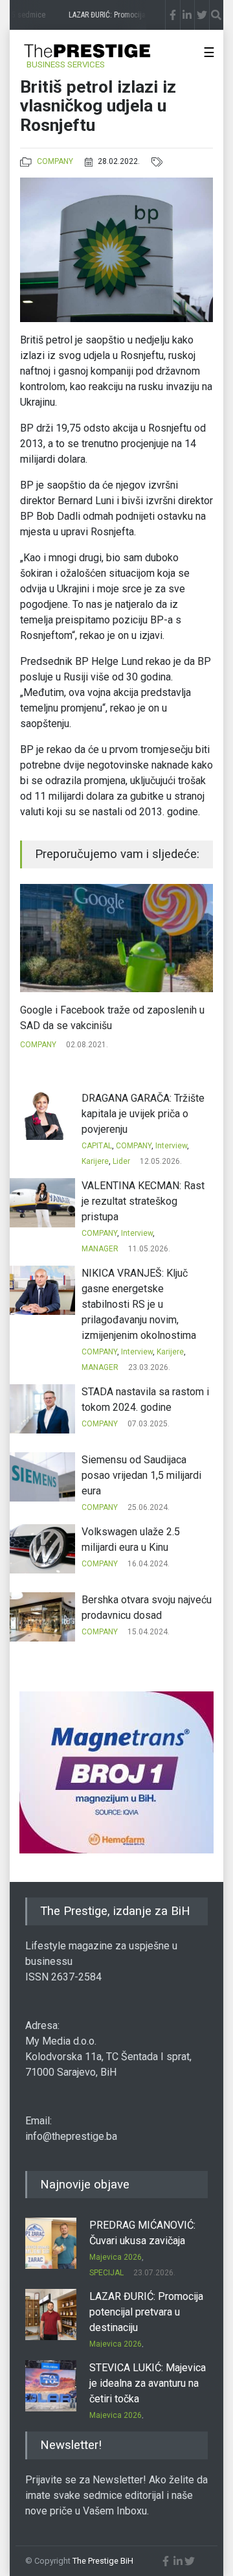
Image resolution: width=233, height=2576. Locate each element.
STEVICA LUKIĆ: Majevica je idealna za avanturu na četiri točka (148, 2383)
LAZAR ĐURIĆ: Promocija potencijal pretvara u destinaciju (146, 2312)
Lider (121, 1161)
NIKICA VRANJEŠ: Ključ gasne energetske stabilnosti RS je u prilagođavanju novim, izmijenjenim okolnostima (139, 1304)
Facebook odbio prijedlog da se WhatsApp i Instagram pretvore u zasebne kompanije (116, 1018)
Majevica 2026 (116, 2257)
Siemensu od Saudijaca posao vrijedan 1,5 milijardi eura (141, 1475)
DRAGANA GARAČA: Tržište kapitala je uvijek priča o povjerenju (143, 1114)
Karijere (95, 1161)
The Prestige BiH (103, 2561)
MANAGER (100, 1249)
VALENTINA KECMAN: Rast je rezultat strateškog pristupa (143, 1201)
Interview (171, 1146)
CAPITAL (97, 1146)
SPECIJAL (106, 2273)
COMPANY (55, 161)
